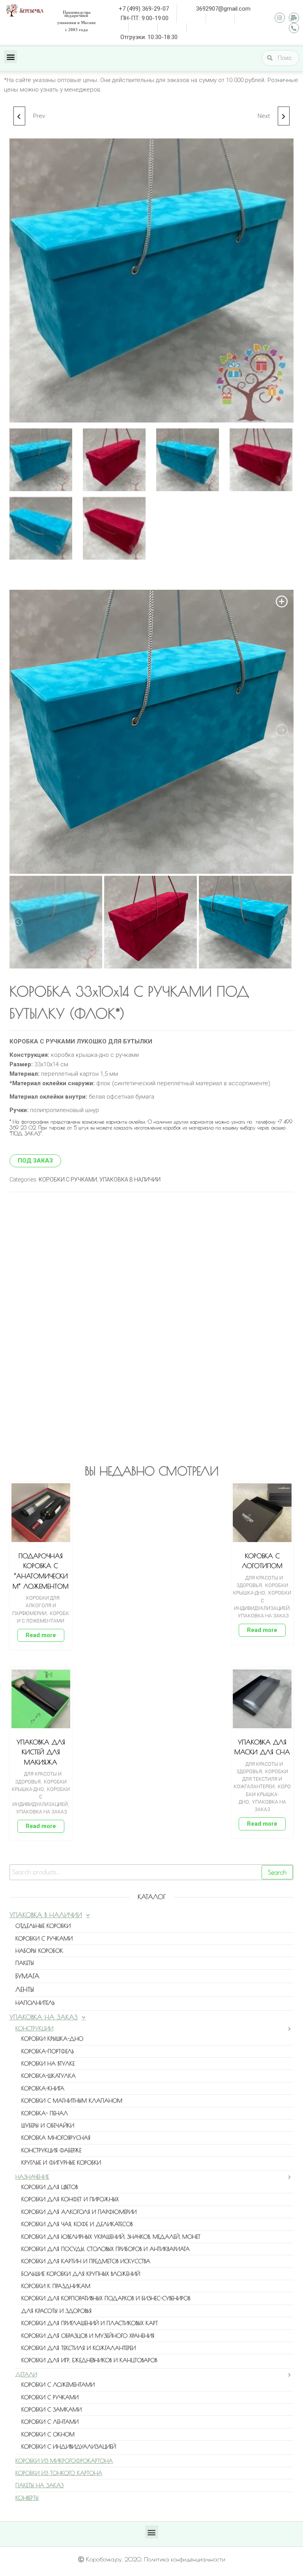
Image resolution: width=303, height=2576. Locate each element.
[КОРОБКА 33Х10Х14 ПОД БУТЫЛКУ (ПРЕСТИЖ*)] (284, 116)
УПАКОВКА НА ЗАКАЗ (263, 1616)
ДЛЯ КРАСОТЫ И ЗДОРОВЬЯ (56, 2311)
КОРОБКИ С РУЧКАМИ (68, 1180)
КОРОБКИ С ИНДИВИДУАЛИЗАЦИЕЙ (263, 1600)
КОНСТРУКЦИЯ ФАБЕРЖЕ (51, 2150)
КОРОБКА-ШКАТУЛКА (49, 2076)
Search (277, 1872)
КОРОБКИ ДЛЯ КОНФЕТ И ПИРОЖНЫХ (70, 2199)
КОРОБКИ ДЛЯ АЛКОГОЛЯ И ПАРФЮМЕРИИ (36, 1606)
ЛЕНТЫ (25, 1989)
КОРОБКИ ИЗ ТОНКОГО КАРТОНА (59, 2473)
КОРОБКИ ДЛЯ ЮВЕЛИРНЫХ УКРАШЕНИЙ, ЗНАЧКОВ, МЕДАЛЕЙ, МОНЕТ (111, 2237)
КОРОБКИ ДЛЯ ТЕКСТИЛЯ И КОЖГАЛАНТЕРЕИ (261, 1779)
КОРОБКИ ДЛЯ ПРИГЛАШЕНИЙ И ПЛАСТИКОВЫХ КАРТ (90, 2323)
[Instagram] (280, 18)
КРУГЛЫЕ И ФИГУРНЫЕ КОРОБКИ (61, 2163)
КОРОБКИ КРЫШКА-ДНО (265, 1794)
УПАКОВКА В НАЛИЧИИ (130, 1180)
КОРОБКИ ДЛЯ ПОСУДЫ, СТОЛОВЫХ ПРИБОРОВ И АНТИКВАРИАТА (106, 2249)
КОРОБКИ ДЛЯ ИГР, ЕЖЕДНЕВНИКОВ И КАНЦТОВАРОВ (89, 2360)
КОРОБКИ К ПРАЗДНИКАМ (56, 2286)
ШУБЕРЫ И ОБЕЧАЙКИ (48, 2125)
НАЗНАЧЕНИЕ (32, 2177)
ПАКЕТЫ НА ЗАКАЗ (39, 2485)
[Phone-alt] (294, 28)
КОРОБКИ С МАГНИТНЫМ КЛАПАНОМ (72, 2101)
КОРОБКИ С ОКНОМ (48, 2434)
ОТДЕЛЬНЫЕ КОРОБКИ (43, 1926)
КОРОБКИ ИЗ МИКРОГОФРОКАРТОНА (64, 2461)
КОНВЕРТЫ (27, 2498)
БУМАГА (27, 1976)
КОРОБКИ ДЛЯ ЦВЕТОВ (50, 2187)
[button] (10, 57)
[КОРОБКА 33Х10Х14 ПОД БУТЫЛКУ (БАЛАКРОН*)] (19, 116)
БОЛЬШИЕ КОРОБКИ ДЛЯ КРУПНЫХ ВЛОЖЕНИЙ (81, 2274)
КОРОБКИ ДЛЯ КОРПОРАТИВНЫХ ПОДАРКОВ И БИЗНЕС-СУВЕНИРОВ (106, 2298)
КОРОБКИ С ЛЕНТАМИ (50, 2422)
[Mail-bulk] (294, 18)
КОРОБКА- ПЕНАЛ (45, 2113)
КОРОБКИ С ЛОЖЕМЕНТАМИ (58, 2385)
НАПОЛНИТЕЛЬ (35, 2003)
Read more (41, 1635)
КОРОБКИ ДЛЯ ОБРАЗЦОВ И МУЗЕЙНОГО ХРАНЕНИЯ (88, 2336)
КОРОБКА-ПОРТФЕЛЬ (48, 2051)
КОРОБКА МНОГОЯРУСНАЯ (56, 2138)
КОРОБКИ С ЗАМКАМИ (51, 2410)
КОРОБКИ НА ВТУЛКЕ (48, 2064)
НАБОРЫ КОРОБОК (39, 1951)
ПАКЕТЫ (25, 1963)
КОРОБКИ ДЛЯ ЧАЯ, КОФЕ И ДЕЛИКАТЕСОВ (77, 2224)
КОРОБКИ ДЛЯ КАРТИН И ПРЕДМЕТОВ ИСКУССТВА (86, 2261)
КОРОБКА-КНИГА (43, 2088)
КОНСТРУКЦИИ (34, 2028)
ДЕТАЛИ (26, 2374)
